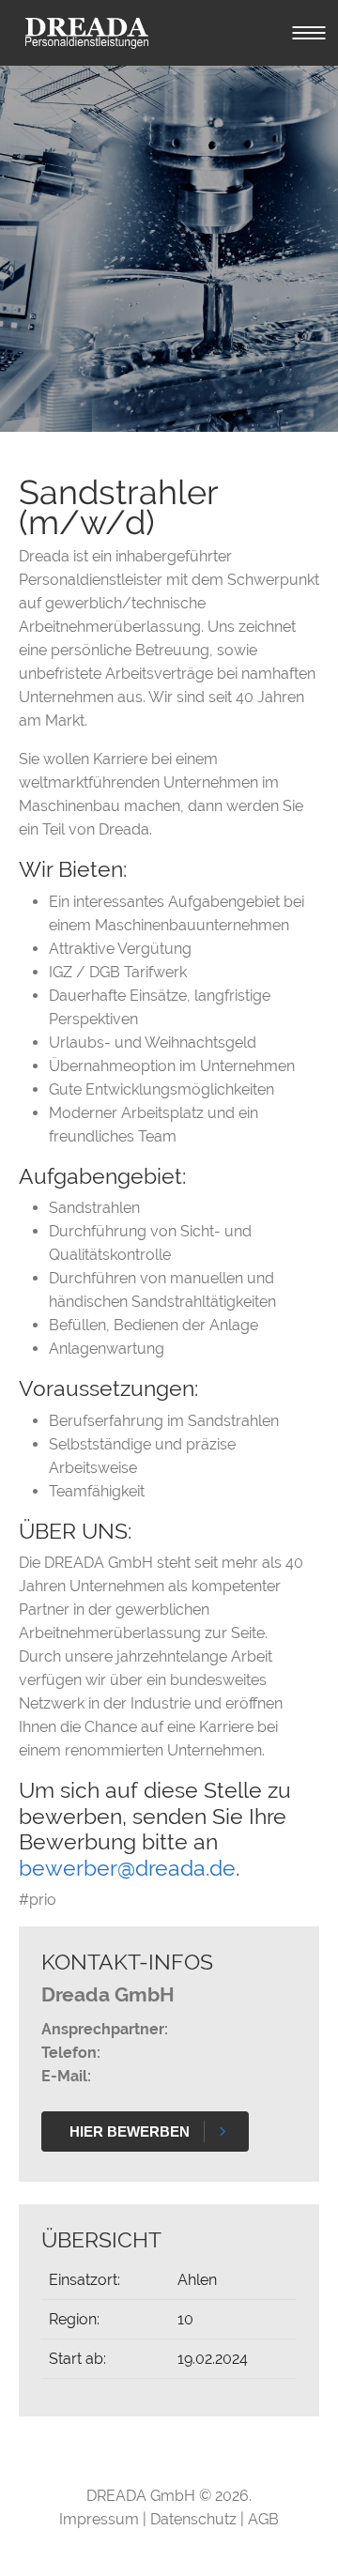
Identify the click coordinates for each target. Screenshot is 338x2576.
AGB (263, 2519)
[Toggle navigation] (309, 33)
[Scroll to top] (297, 2535)
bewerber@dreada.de (127, 1868)
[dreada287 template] (87, 33)
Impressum (101, 2519)
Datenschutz (195, 2519)
